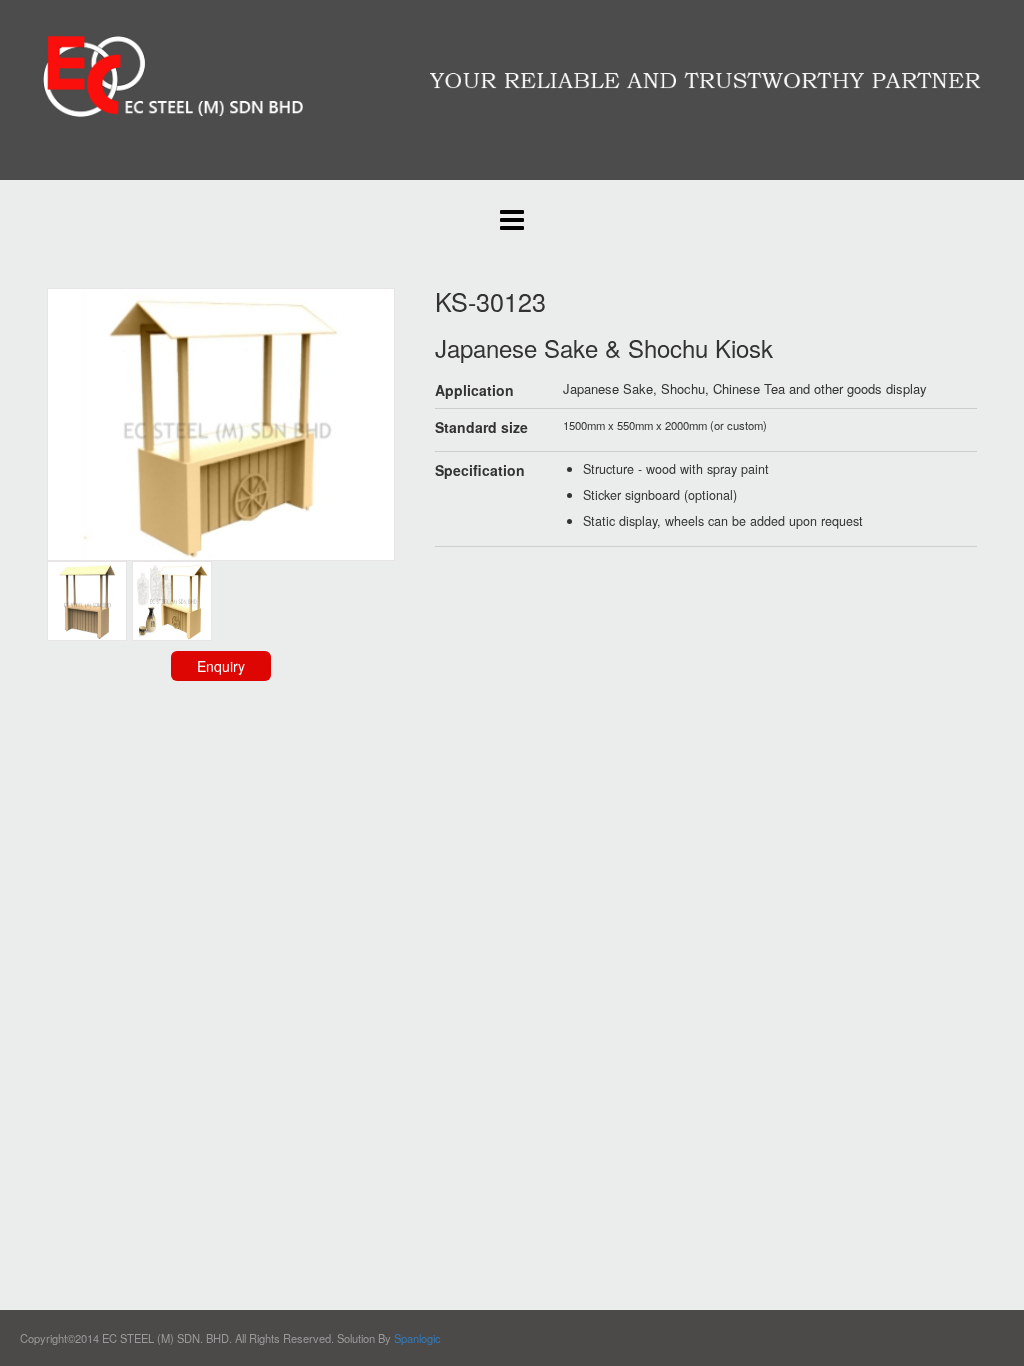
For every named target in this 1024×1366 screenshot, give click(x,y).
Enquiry (221, 666)
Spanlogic (417, 1338)
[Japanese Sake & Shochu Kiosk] (172, 599)
